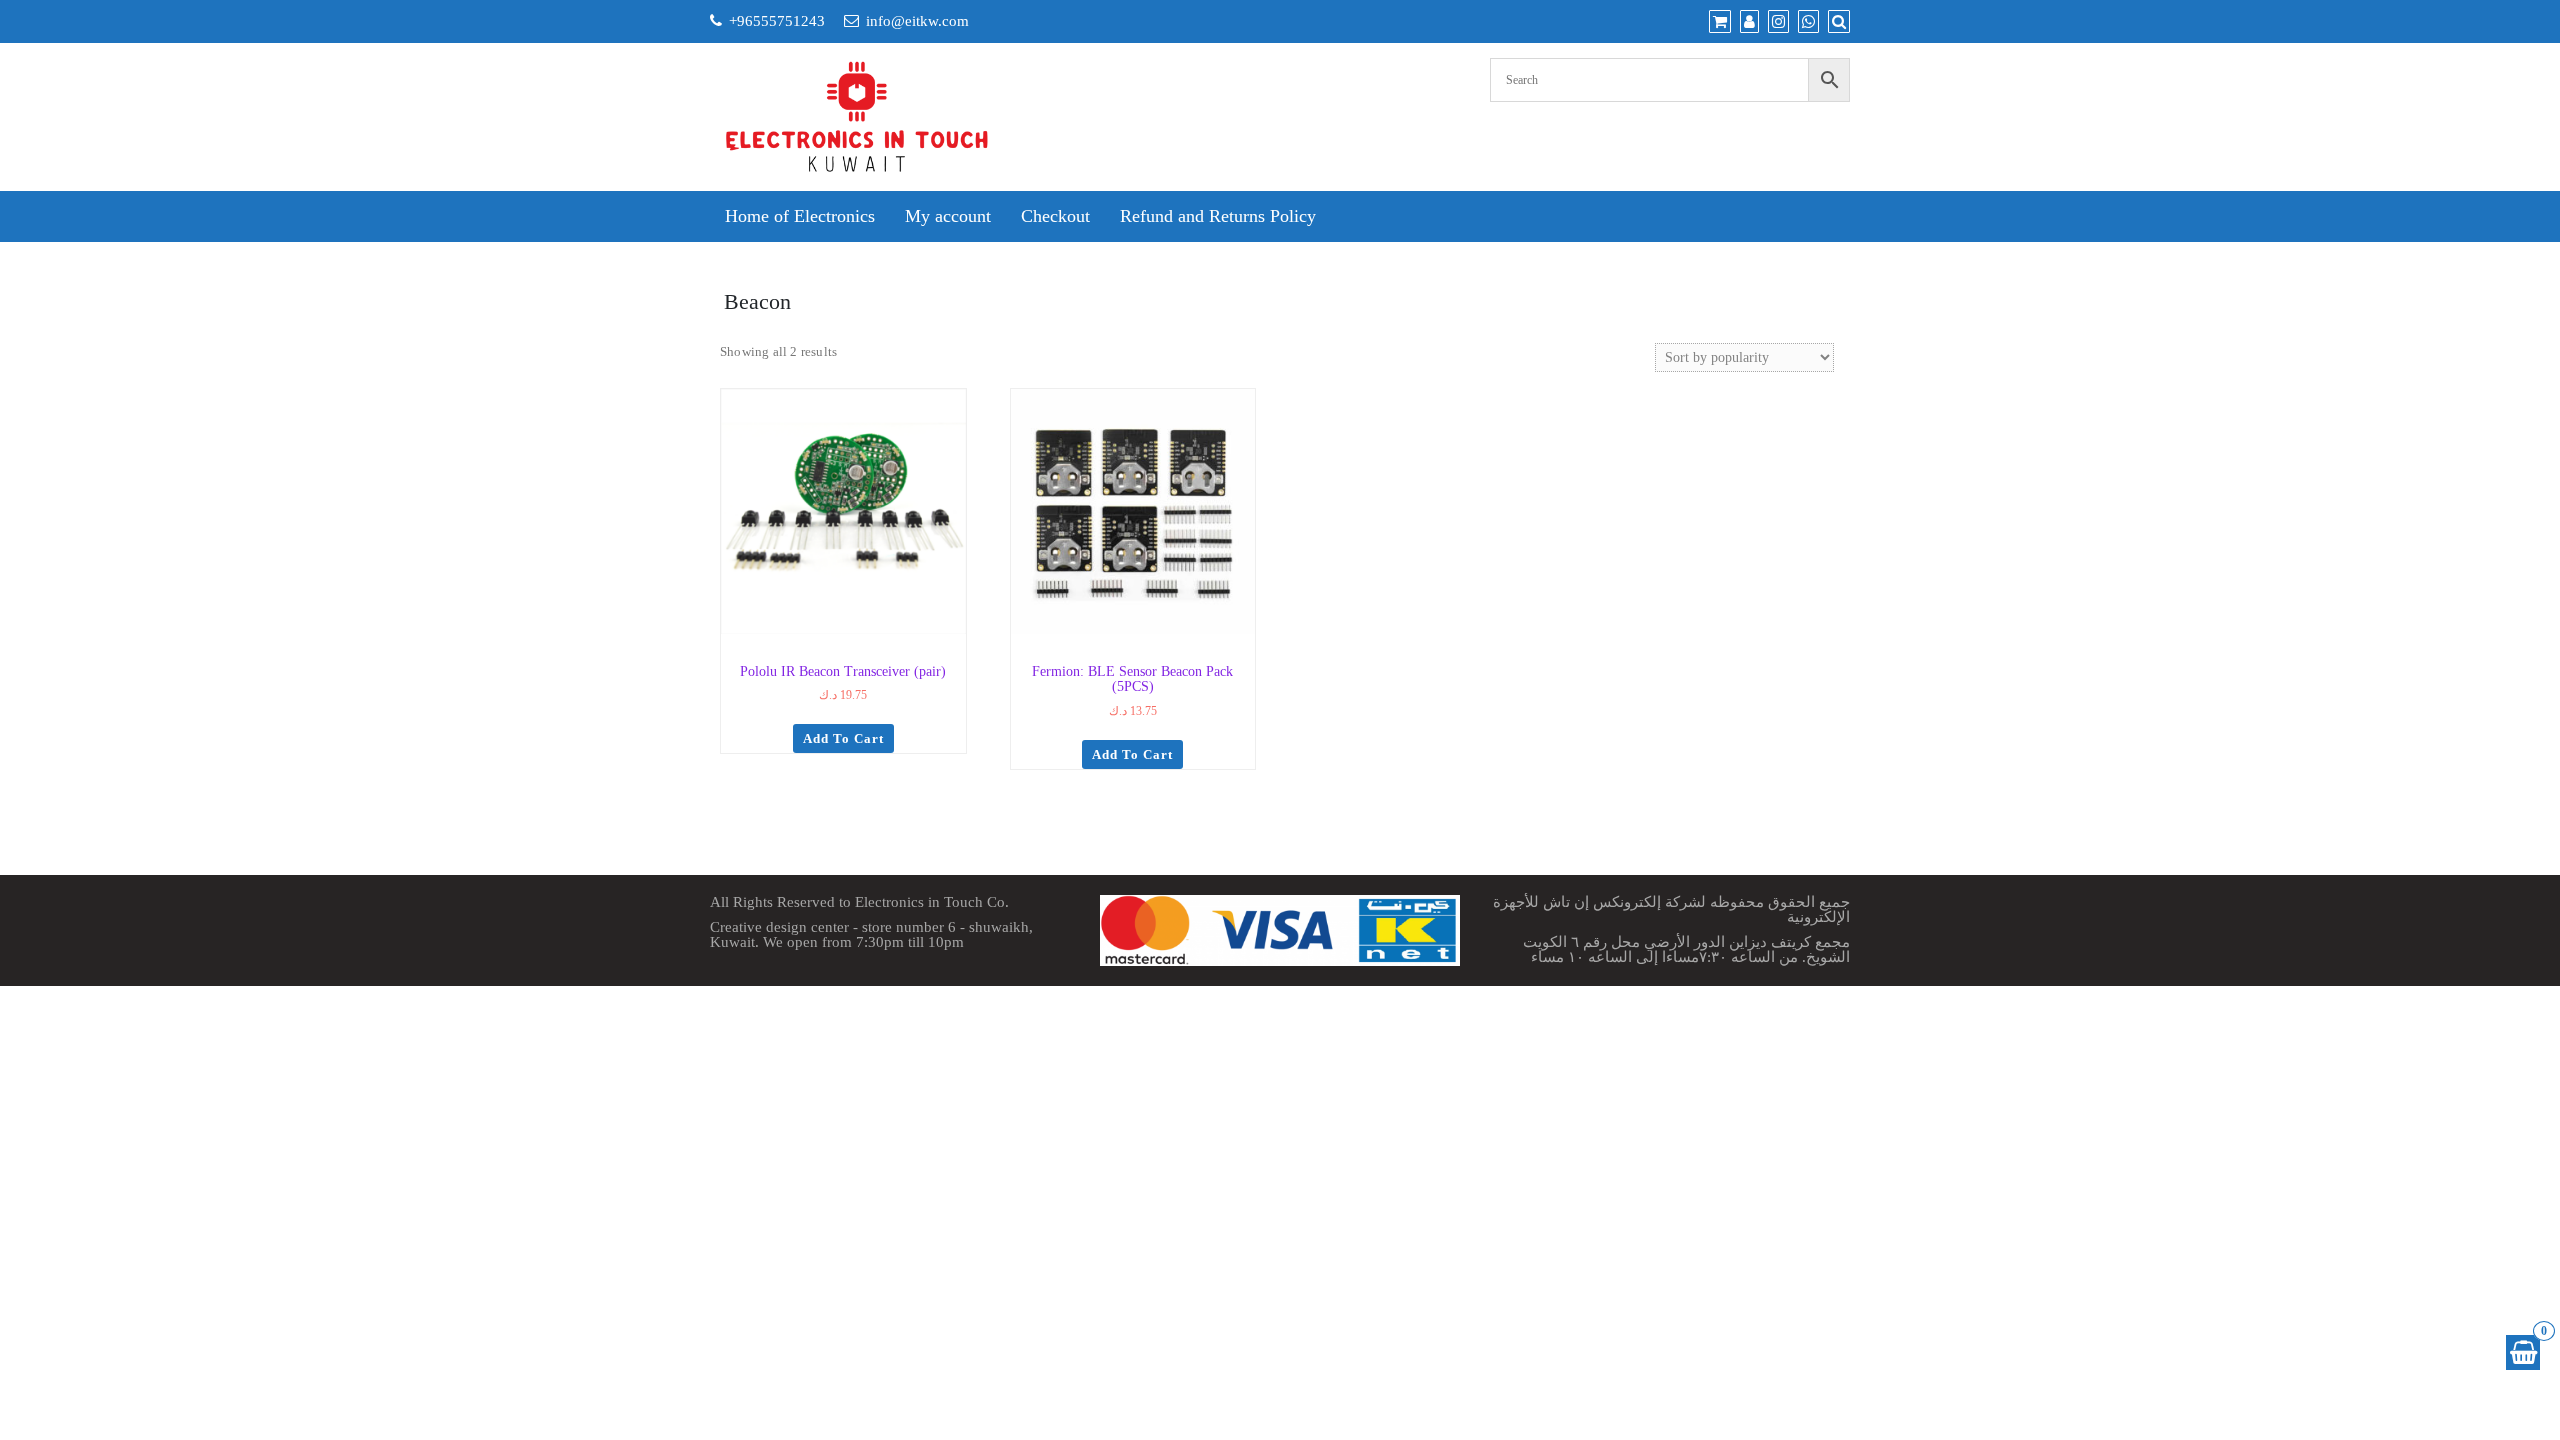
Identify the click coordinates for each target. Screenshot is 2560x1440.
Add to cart (843, 738)
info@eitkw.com (917, 21)
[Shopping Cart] (2523, 1352)
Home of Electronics (800, 216)
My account (948, 216)
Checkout (1055, 216)
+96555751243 (777, 21)
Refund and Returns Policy (1218, 216)
